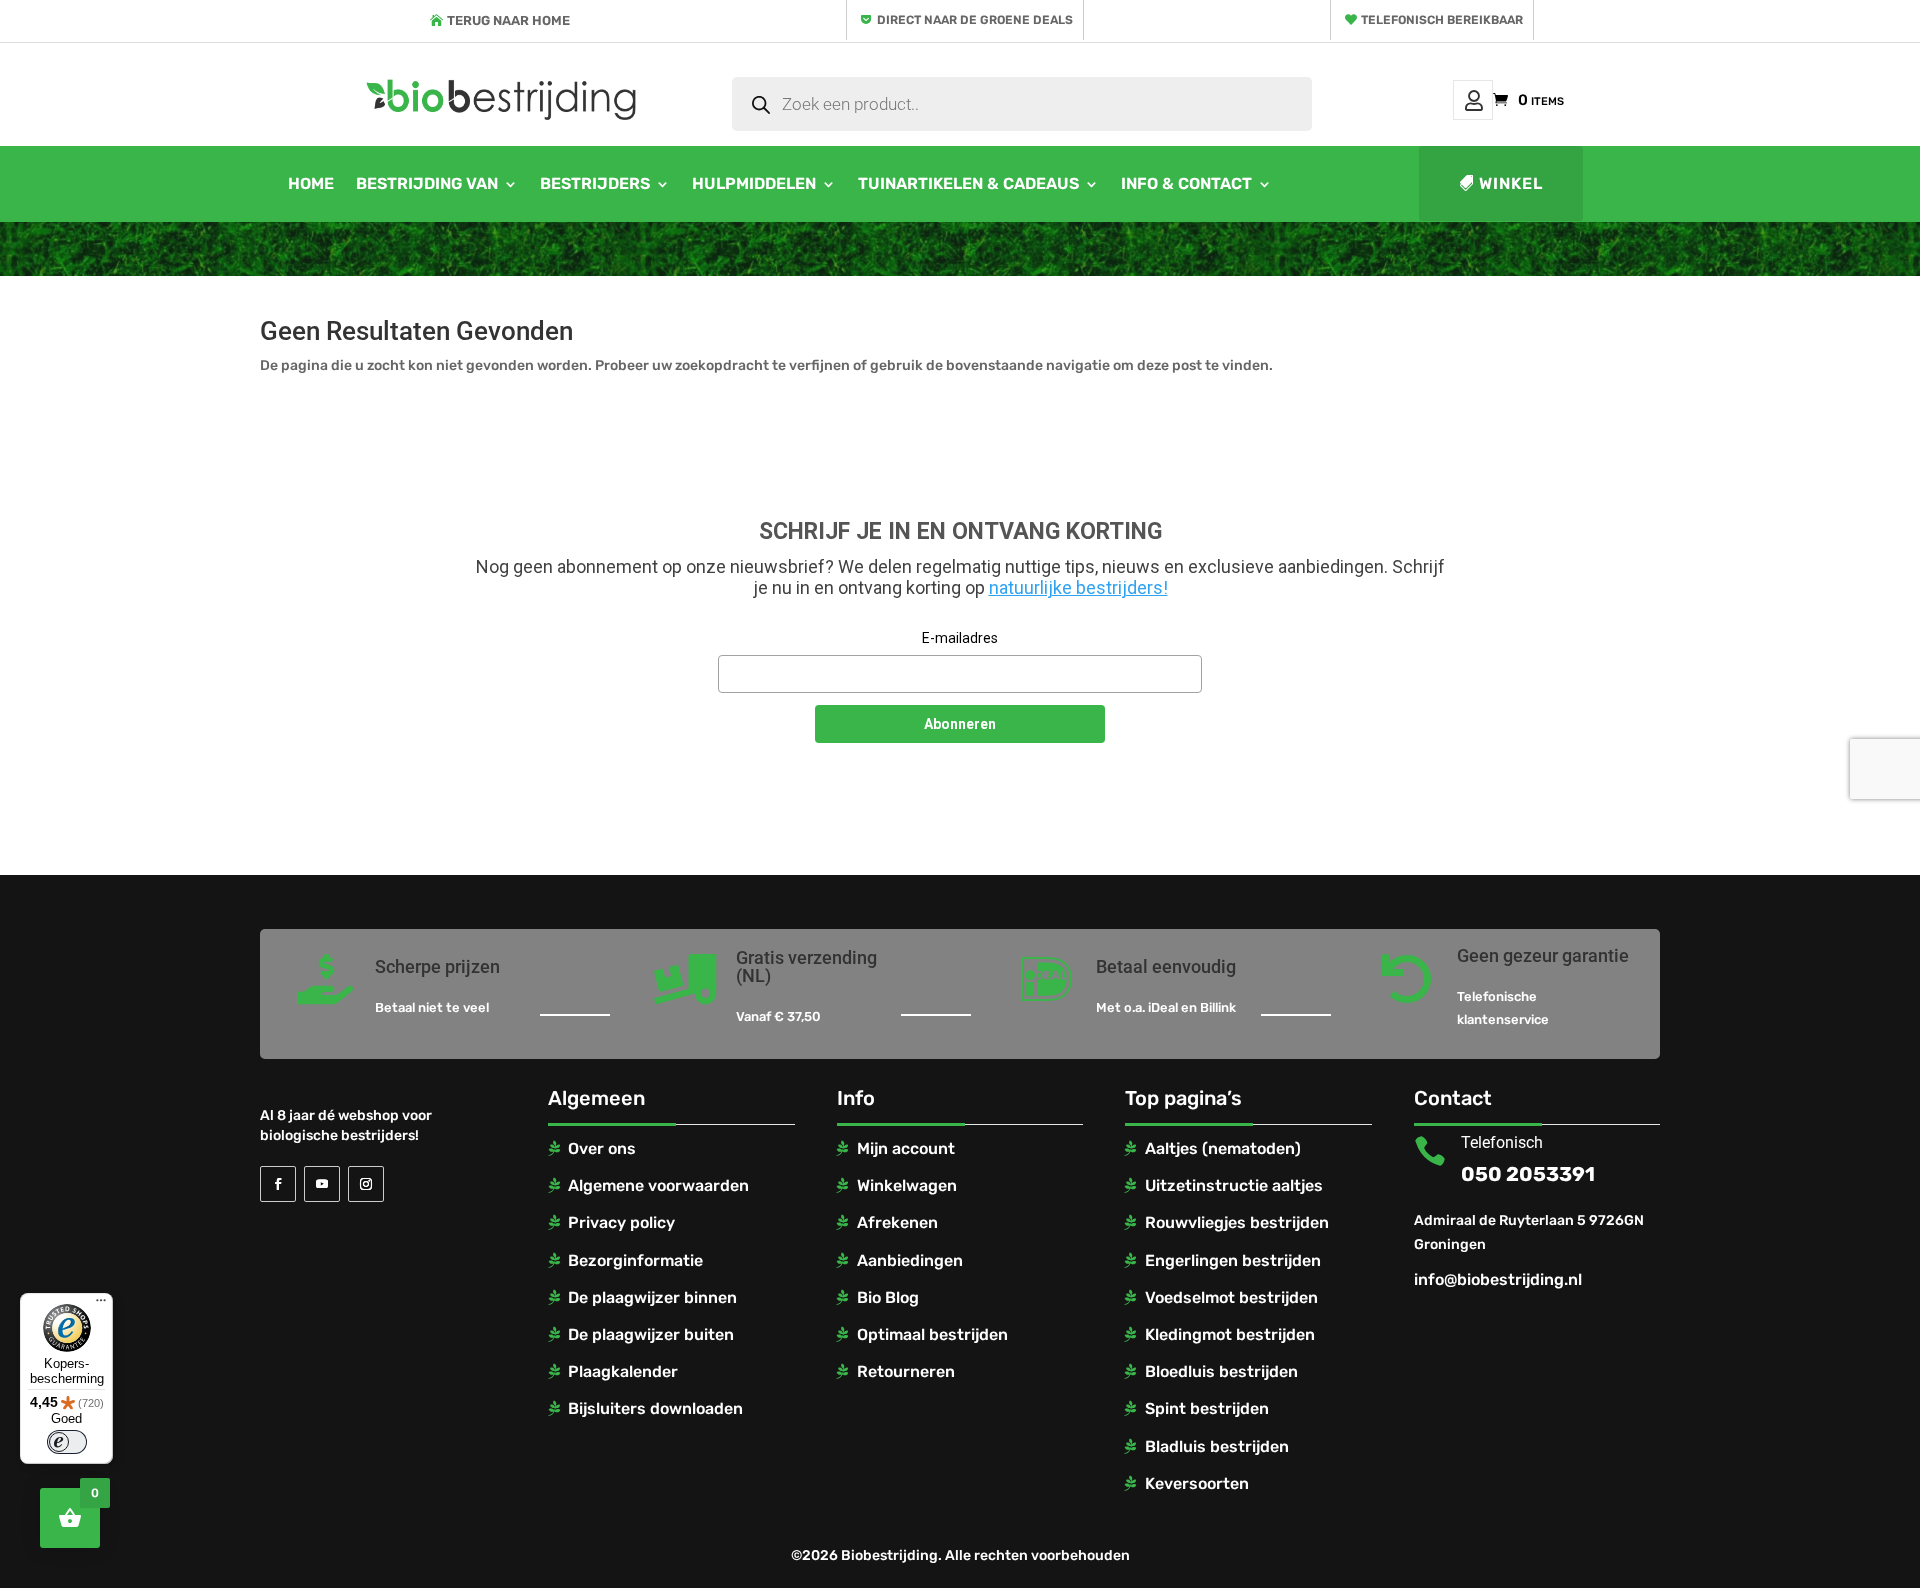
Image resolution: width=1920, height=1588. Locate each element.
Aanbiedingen (910, 1260)
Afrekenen (897, 1222)
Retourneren (906, 1371)
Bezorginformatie (635, 1260)
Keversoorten (1197, 1483)
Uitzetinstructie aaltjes (1234, 1185)
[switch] (67, 1442)
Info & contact (1186, 183)
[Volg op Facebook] (278, 1184)
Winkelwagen (907, 1185)
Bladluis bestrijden (1217, 1446)
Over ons (602, 1148)
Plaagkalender (623, 1371)
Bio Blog (888, 1297)
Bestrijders (595, 183)
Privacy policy (621, 1222)
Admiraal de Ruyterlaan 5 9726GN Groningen (1529, 1232)
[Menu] (101, 1305)
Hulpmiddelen (754, 183)
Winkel (1511, 183)
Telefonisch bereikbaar (1442, 20)
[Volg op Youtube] (322, 1184)
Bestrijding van (427, 183)
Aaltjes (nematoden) (1223, 1148)
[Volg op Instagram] (366, 1184)
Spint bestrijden (1207, 1408)
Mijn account (1473, 100)
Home (311, 183)
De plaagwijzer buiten (651, 1334)
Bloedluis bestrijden (1221, 1371)
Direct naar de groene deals (975, 20)
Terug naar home (508, 20)
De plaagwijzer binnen (652, 1297)
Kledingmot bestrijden (1230, 1334)
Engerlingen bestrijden (1233, 1260)
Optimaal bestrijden (932, 1334)
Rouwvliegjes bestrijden (1237, 1222)
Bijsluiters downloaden (655, 1408)
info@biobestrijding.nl (1498, 1279)
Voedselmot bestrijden (1231, 1297)
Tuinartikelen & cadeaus (968, 183)
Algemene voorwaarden (658, 1185)
